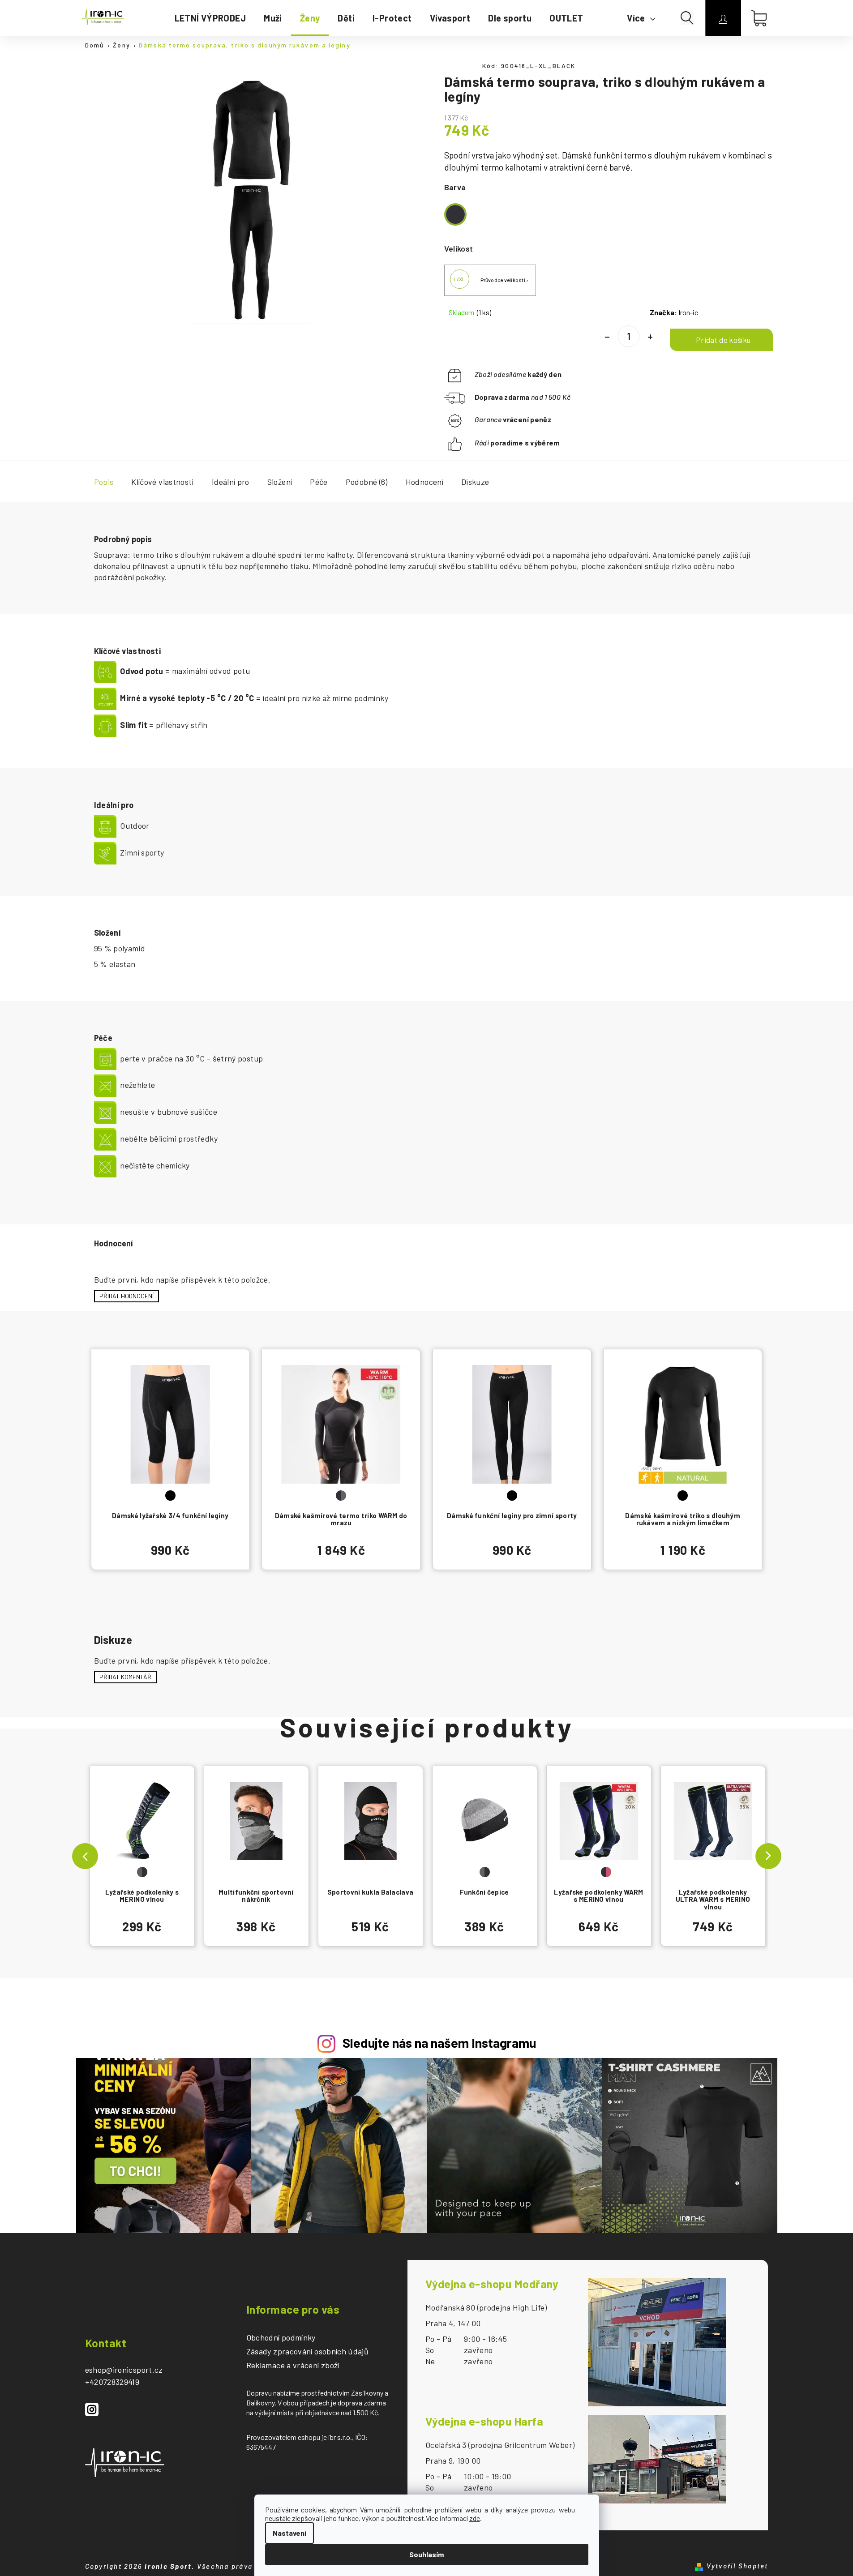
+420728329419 (112, 2382)
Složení (280, 482)
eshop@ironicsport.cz (124, 2370)
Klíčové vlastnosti (162, 482)
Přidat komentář (125, 1677)
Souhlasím (426, 2554)
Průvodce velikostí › (505, 280)
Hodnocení (424, 482)
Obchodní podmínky (281, 2338)
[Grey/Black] (485, 1825)
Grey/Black (485, 1872)
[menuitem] (210, 18)
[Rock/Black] (142, 1825)
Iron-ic (688, 312)
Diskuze (475, 482)
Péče (319, 482)
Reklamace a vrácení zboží (293, 2366)
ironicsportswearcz (92, 2409)
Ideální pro (231, 482)
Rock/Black (142, 1872)
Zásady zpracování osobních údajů (308, 2352)
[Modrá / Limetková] (713, 1825)
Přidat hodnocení (126, 1296)
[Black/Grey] (341, 1428)
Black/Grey (341, 1496)
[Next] (768, 1856)
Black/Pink (606, 1872)
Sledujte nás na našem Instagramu (439, 2043)
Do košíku (721, 340)
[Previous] (85, 1856)
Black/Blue (591, 1872)
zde (475, 2518)
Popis (104, 482)
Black (170, 1496)
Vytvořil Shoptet (737, 2566)
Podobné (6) (367, 482)
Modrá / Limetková (713, 1872)
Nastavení (289, 2533)
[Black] (170, 1428)
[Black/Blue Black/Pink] (599, 1825)
